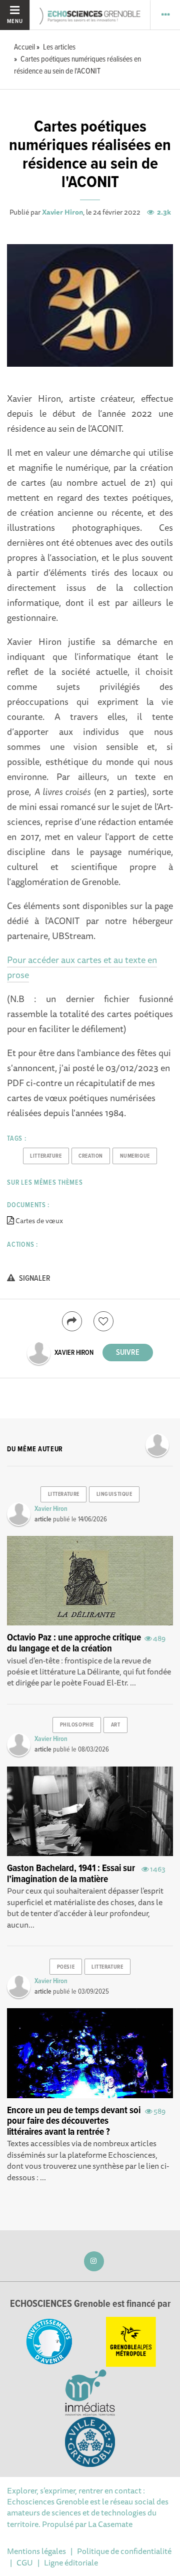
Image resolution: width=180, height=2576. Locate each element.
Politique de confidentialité (124, 2551)
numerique (135, 1156)
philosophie (77, 1725)
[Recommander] (103, 1321)
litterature (46, 1156)
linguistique (114, 1494)
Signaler (34, 1278)
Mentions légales (36, 2551)
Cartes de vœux (39, 1221)
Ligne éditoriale (71, 2562)
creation (90, 1156)
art (116, 1725)
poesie (66, 1967)
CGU (25, 2562)
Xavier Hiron (62, 212)
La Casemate (110, 2524)
